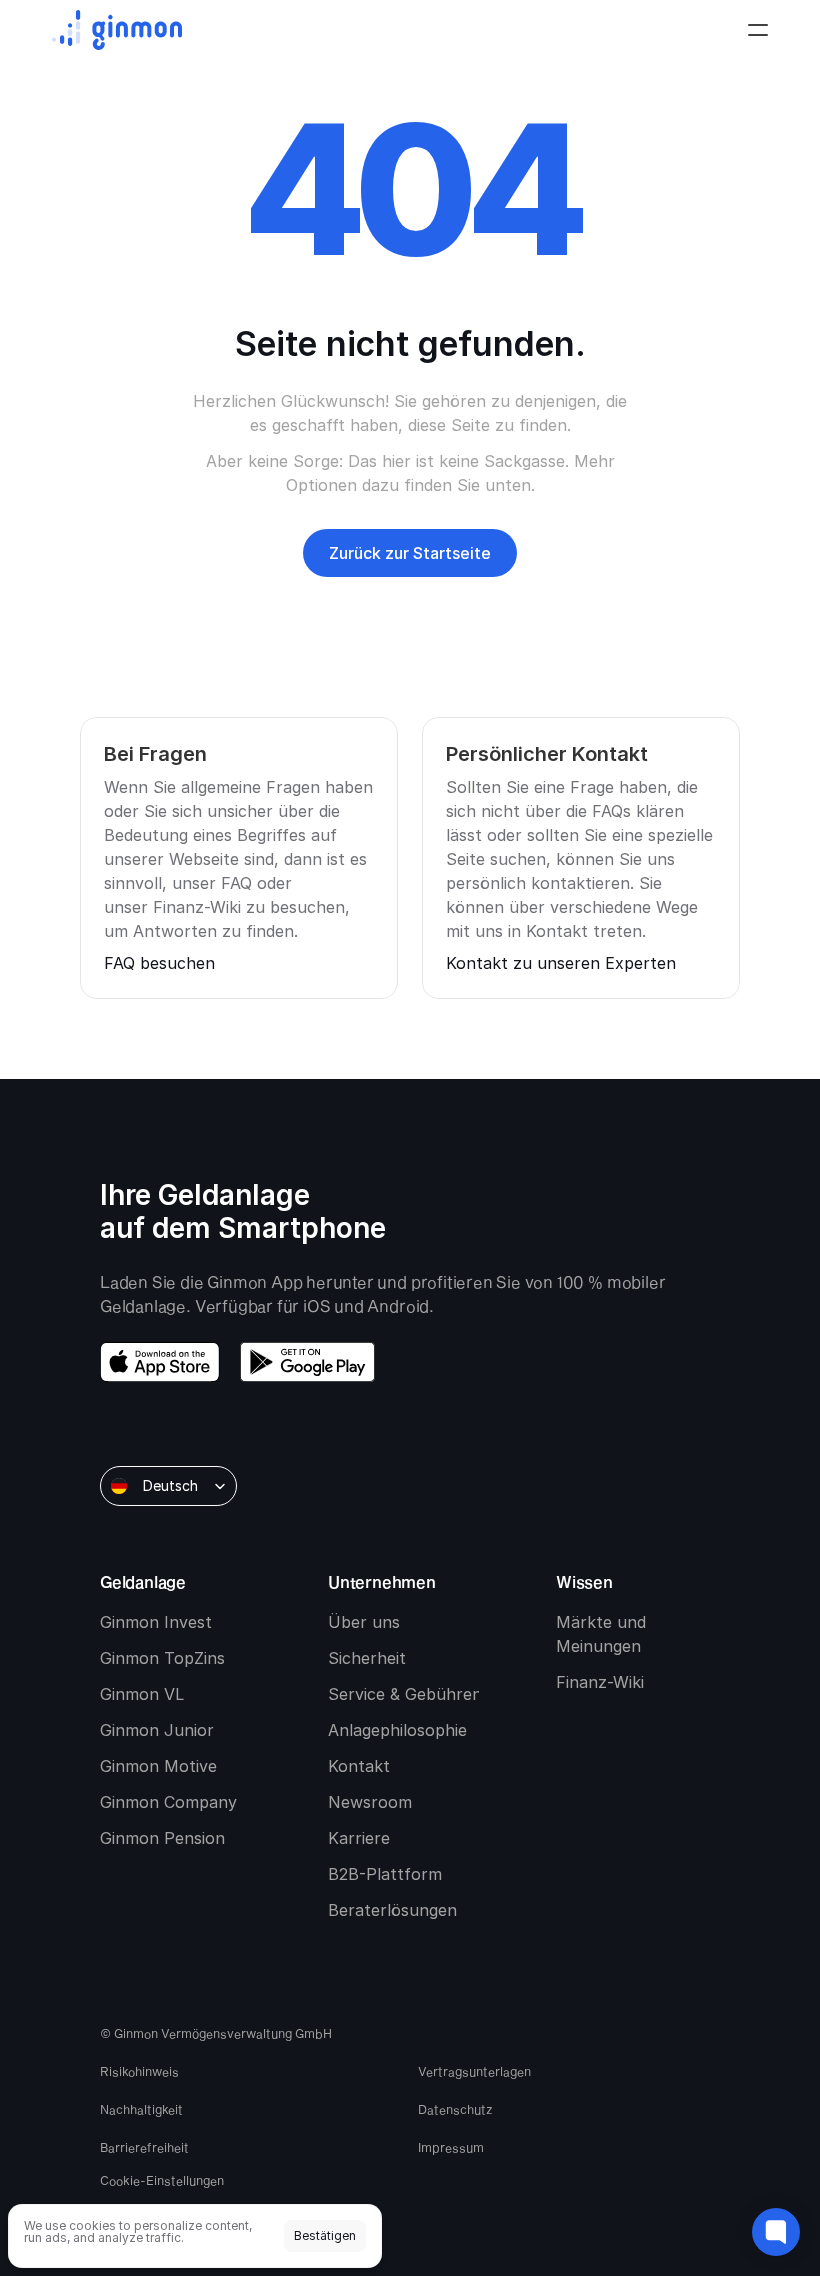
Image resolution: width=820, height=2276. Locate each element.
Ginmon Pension (162, 1838)
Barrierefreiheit (144, 2147)
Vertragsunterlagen (474, 2071)
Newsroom (370, 1802)
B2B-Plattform (385, 1874)
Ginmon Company (168, 1802)
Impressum (451, 2147)
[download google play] (307, 1362)
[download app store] (160, 1362)
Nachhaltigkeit (141, 2109)
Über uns (364, 1622)
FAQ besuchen (159, 963)
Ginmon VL (142, 1694)
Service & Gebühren (405, 1694)
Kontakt (359, 1766)
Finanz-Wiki (600, 1682)
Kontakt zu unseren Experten (561, 963)
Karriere (359, 1838)
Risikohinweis (139, 2071)
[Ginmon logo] (117, 30)
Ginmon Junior (157, 1730)
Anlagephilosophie (397, 1730)
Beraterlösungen (392, 1910)
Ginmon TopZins (162, 1658)
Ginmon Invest (156, 1622)
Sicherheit (367, 1658)
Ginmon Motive (158, 1766)
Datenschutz (455, 2109)
